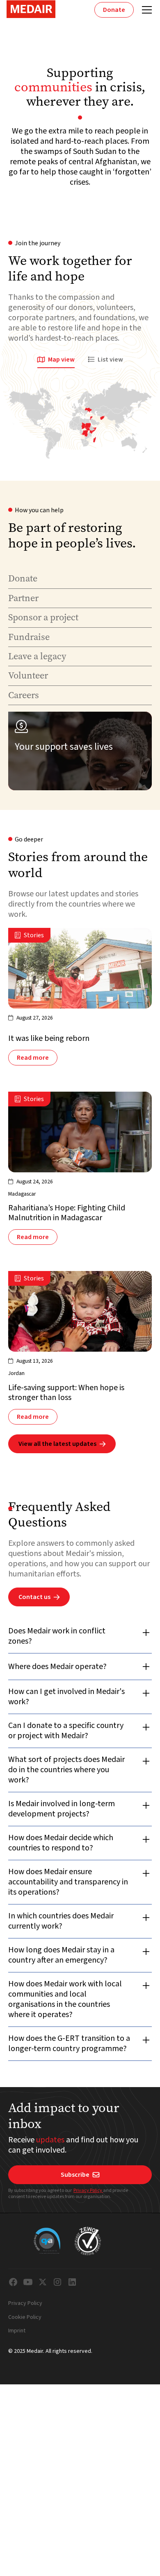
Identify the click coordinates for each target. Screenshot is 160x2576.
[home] (31, 9)
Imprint (17, 2331)
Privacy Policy (88, 2190)
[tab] (56, 360)
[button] (145, 10)
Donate (114, 10)
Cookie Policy (25, 2318)
